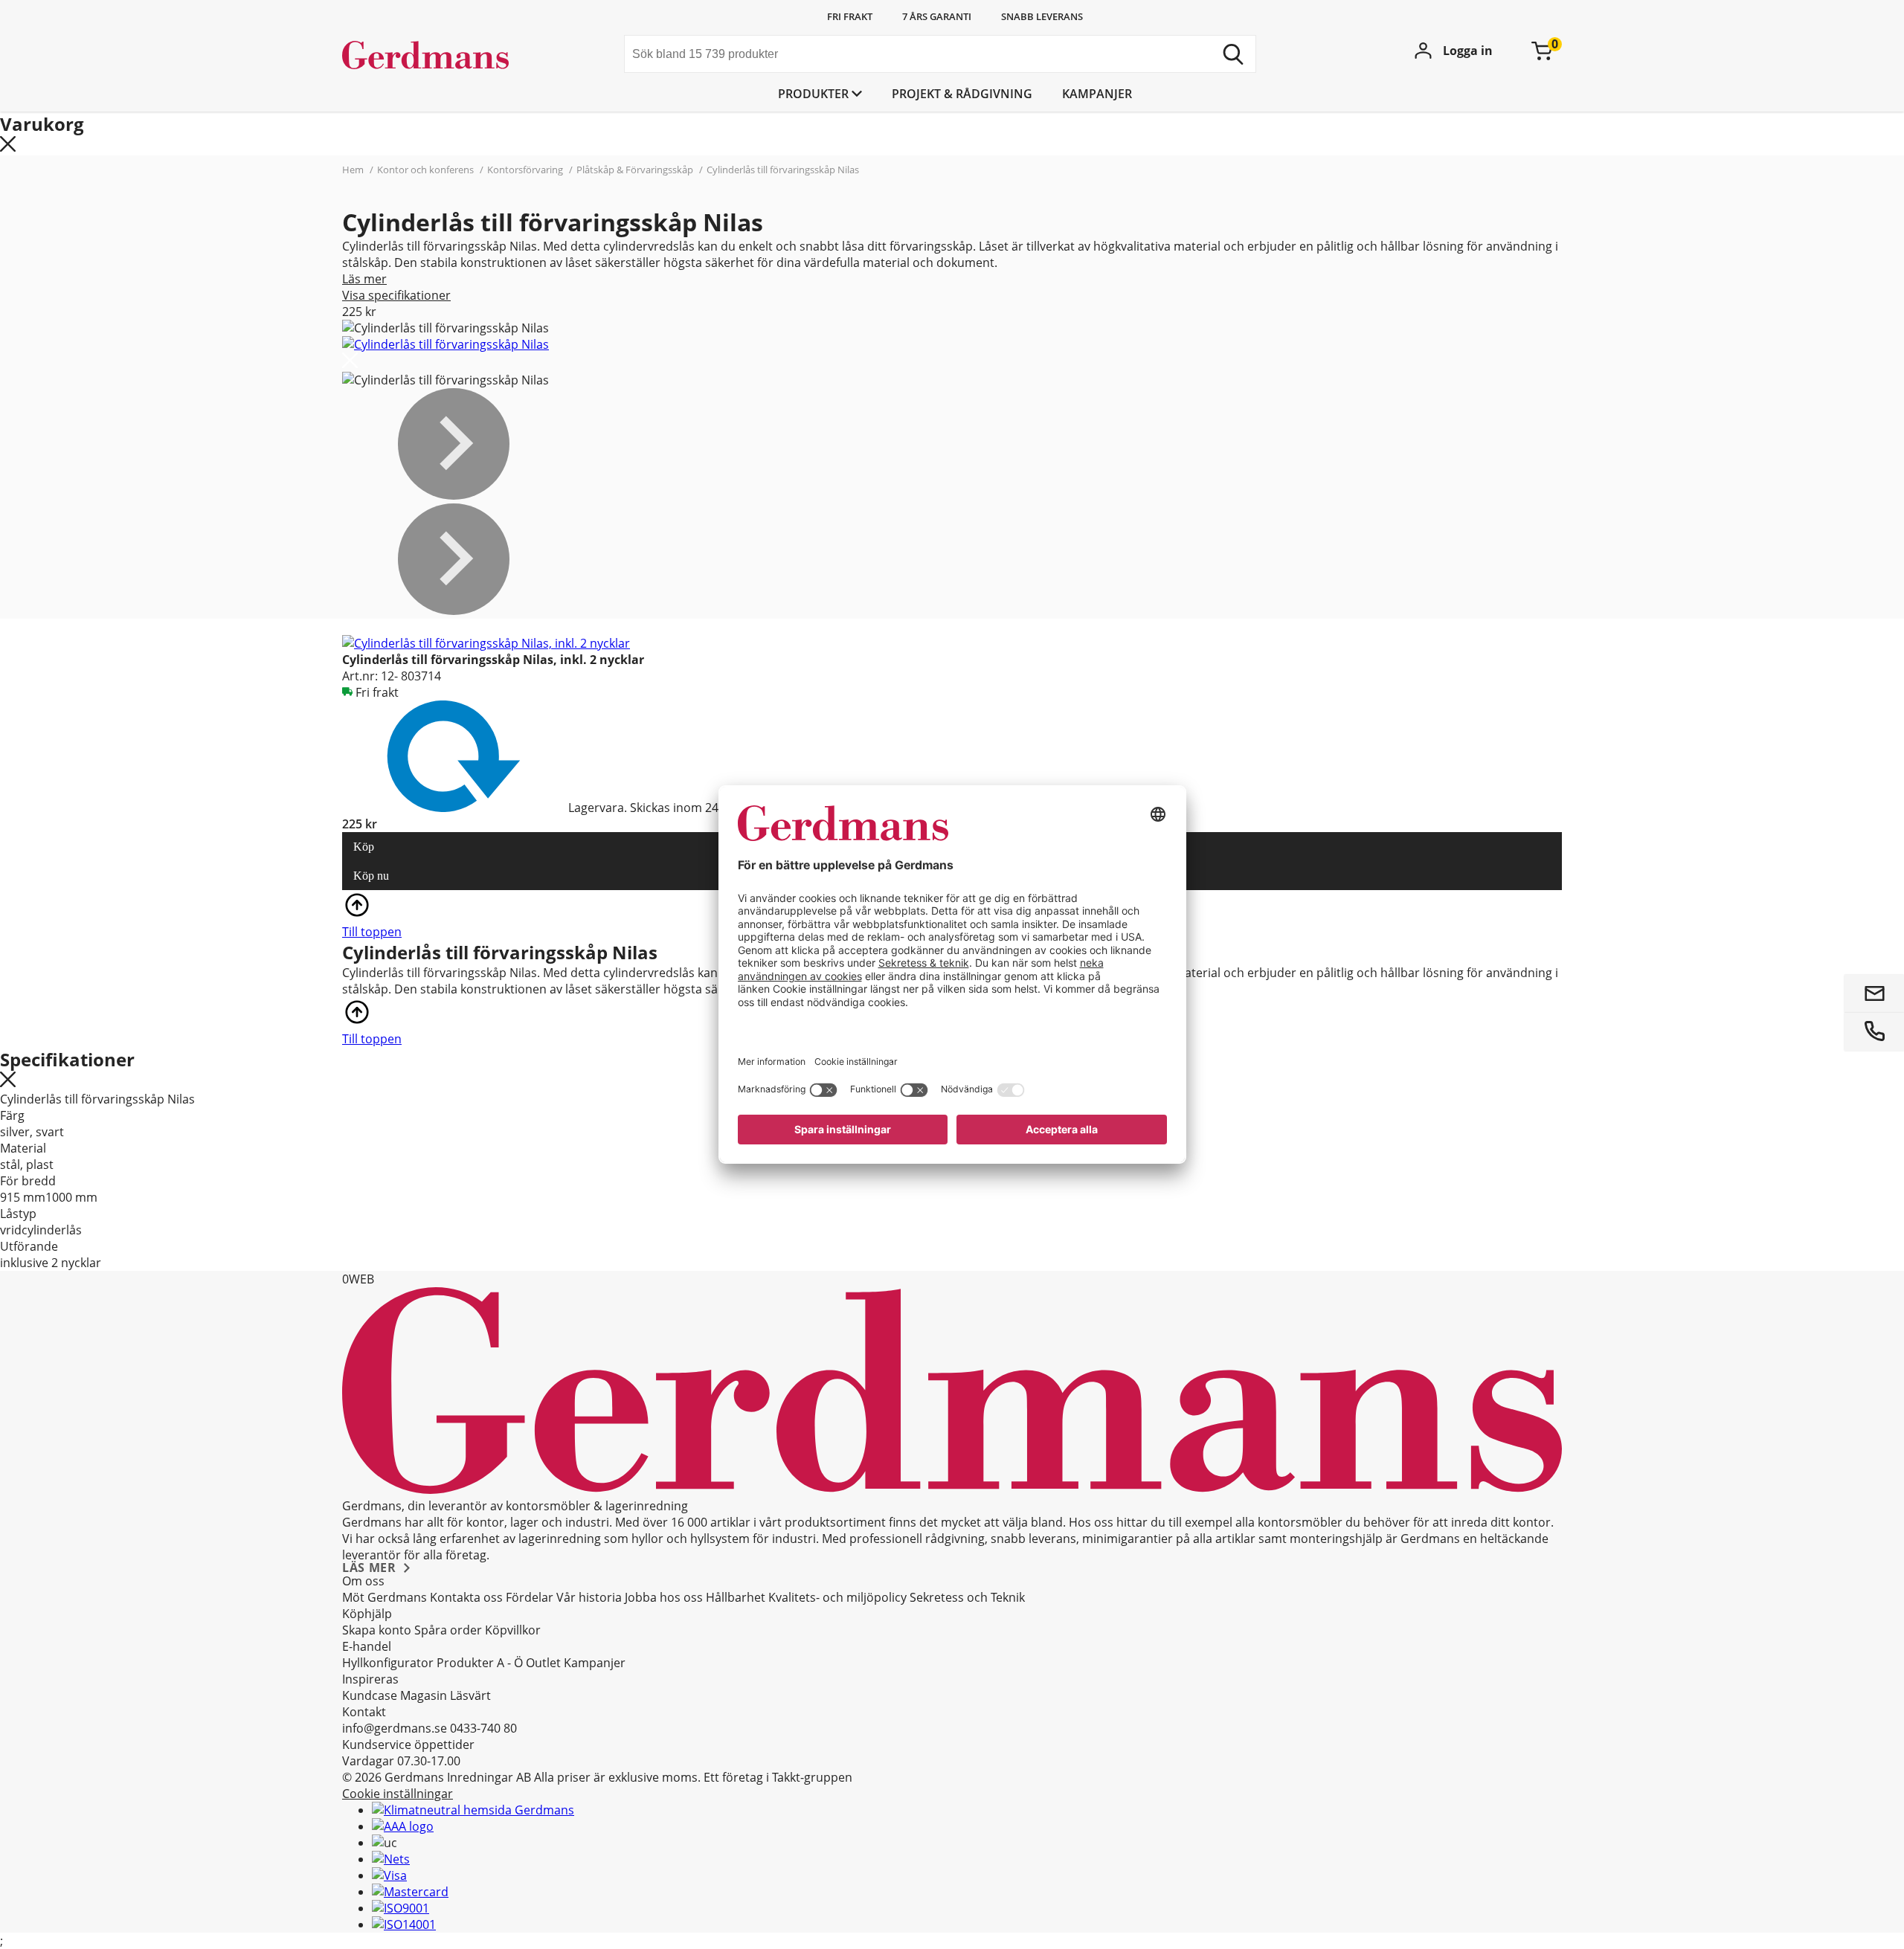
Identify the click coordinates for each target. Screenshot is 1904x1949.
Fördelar (530, 1597)
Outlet (543, 1663)
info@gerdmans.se (395, 1728)
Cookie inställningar (398, 1794)
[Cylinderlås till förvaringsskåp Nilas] (446, 344)
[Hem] (454, 56)
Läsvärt (470, 1695)
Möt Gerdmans (385, 1597)
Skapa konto (377, 1630)
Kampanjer (1097, 94)
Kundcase (370, 1695)
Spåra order (448, 1630)
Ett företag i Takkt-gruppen (778, 1777)
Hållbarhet (736, 1597)
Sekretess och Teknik (967, 1597)
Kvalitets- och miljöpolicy (837, 1597)
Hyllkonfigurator (388, 1663)
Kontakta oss (466, 1597)
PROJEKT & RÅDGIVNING (962, 94)
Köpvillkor (513, 1630)
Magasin (424, 1695)
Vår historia (589, 1597)
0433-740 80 (483, 1728)
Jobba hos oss (664, 1597)
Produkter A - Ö (480, 1663)
